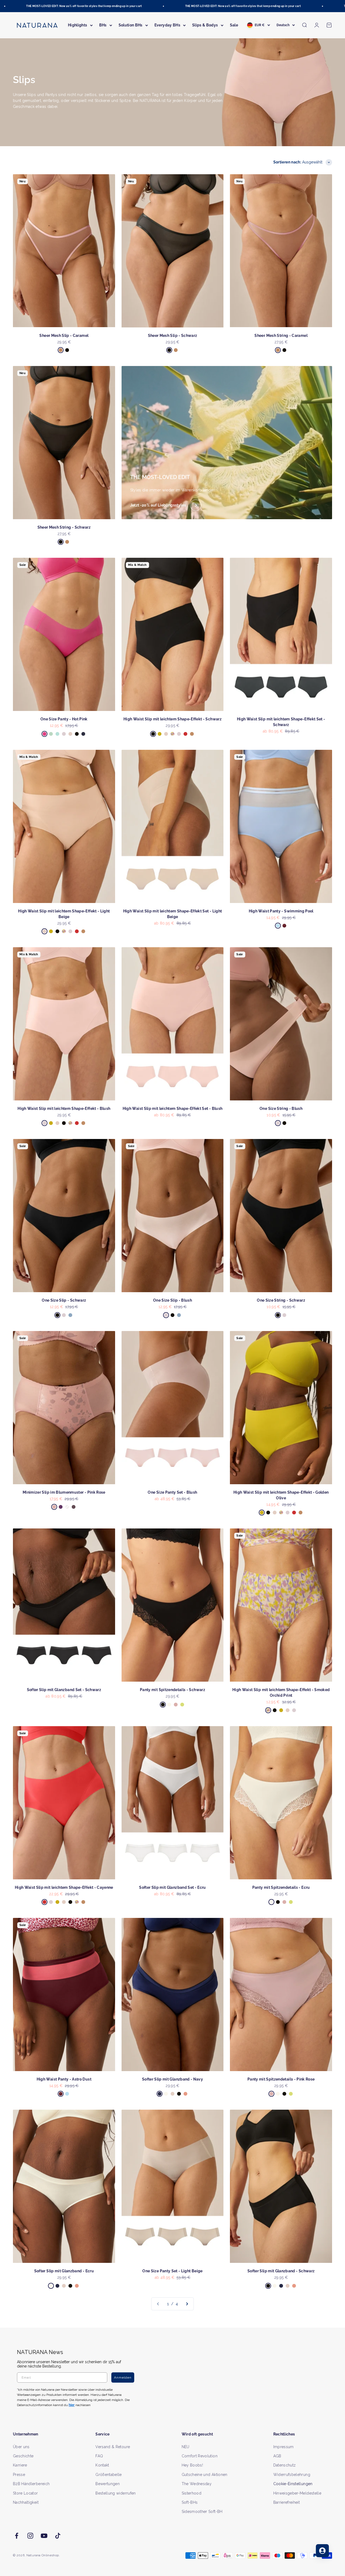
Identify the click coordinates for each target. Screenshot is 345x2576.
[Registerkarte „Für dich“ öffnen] (322, 2551)
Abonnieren (225, 1305)
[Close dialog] (271, 1231)
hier (237, 1340)
